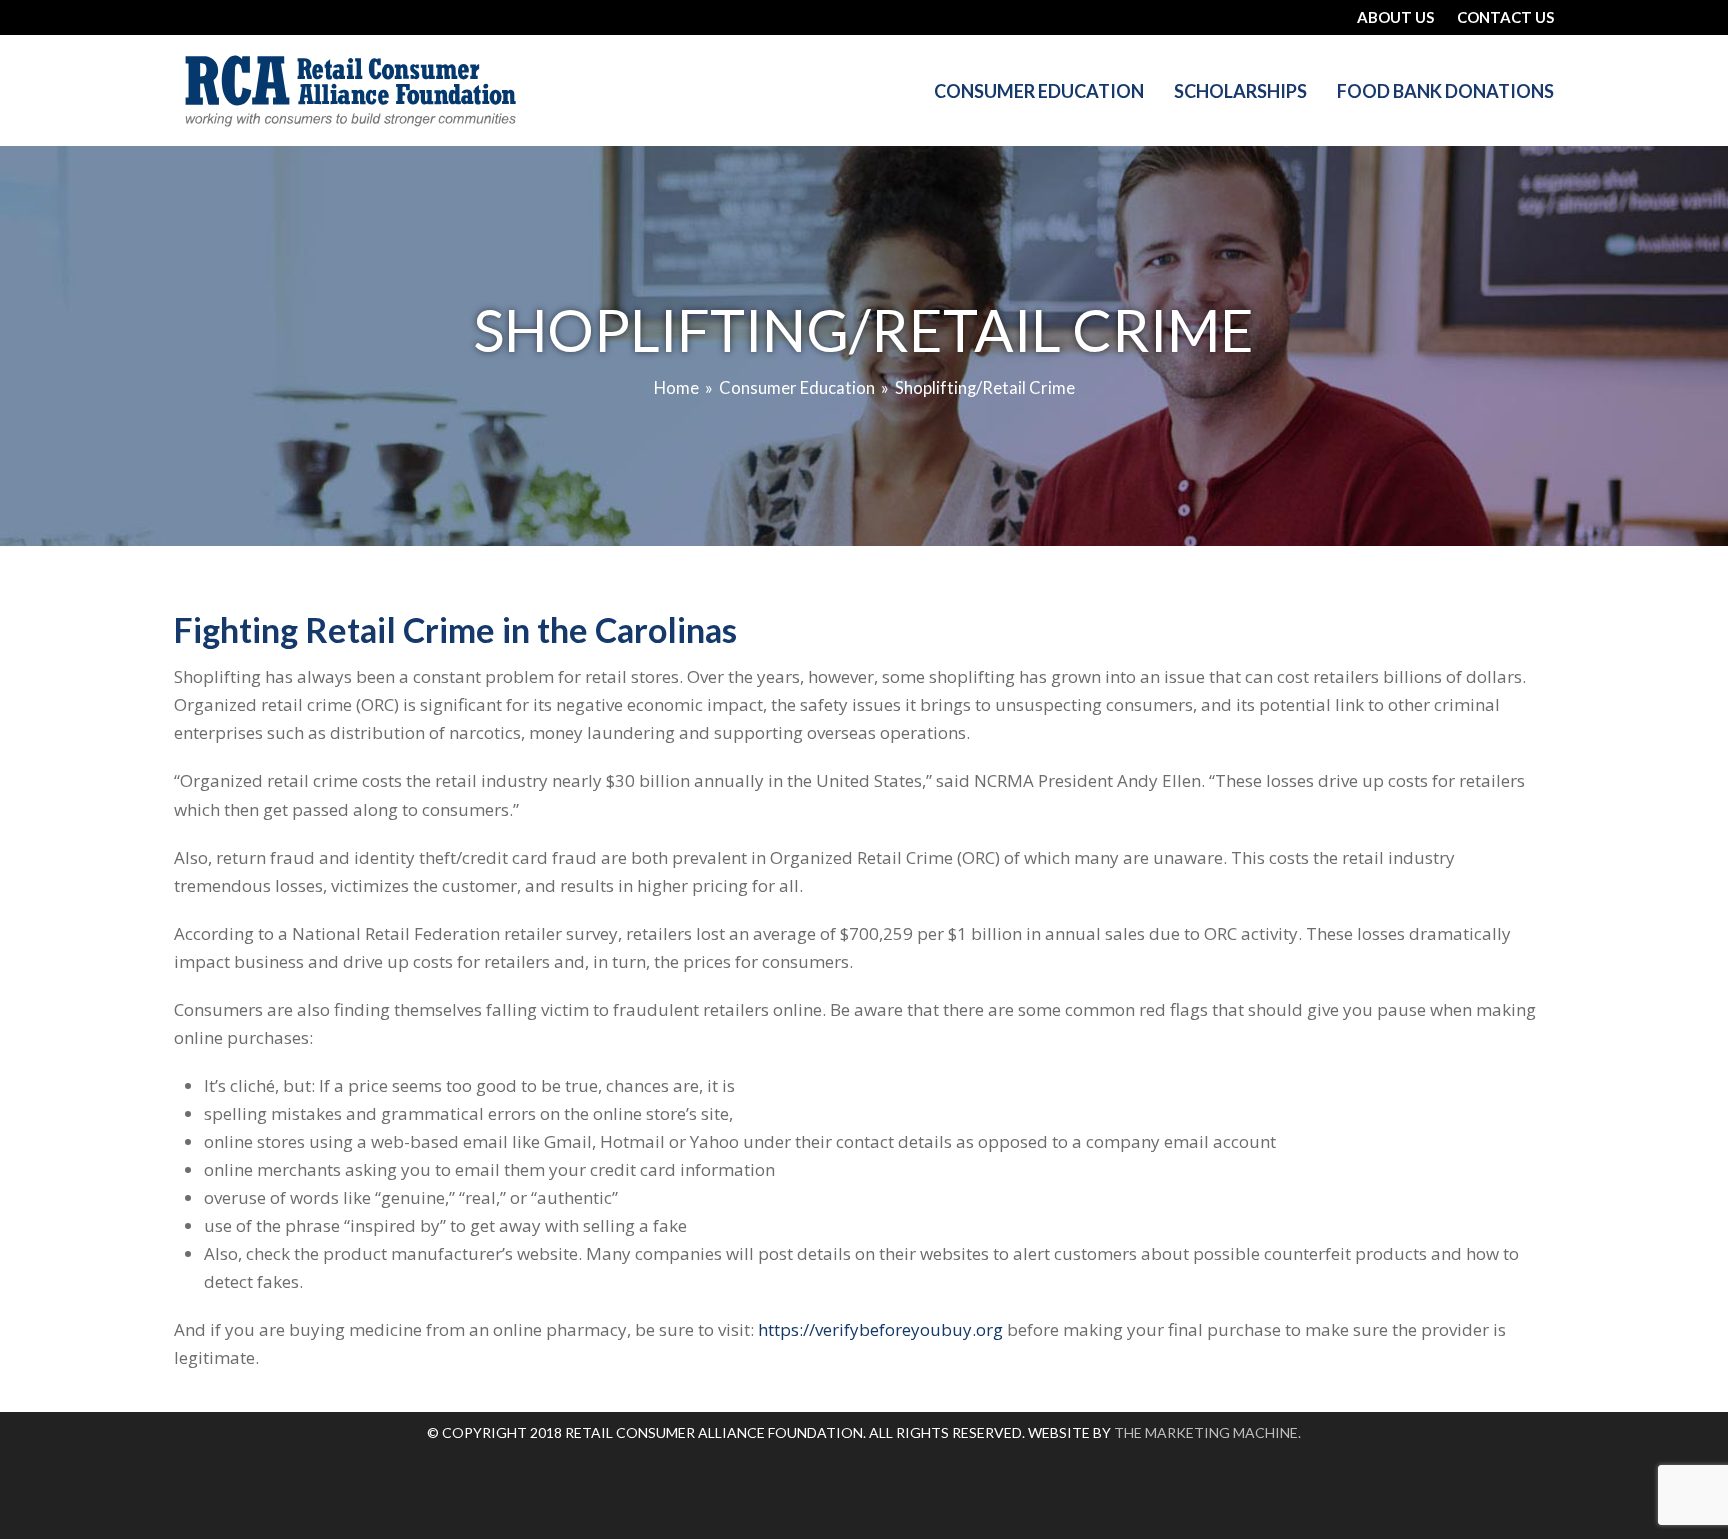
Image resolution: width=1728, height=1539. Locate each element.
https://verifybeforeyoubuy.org (880, 1329)
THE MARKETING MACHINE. (1207, 1432)
